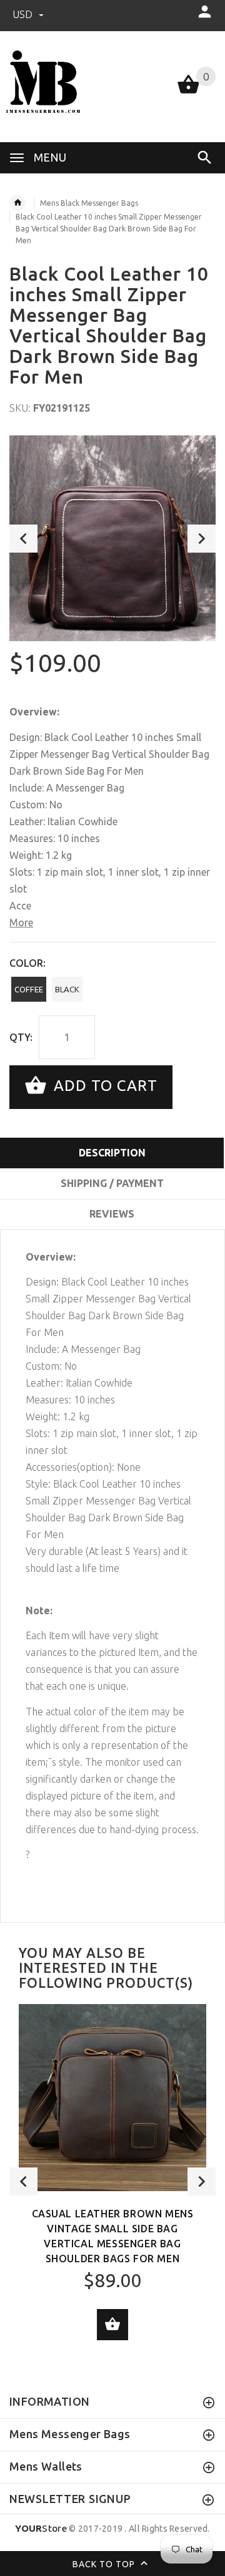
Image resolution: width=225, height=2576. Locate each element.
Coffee (29, 989)
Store (41, 2528)
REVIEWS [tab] (112, 1214)
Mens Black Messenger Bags (89, 203)
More (21, 922)
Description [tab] (112, 1153)
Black (67, 989)
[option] (112, 538)
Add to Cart (103, 1086)
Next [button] (202, 539)
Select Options (112, 2325)
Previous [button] (23, 539)
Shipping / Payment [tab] (112, 1183)
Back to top (105, 2564)
